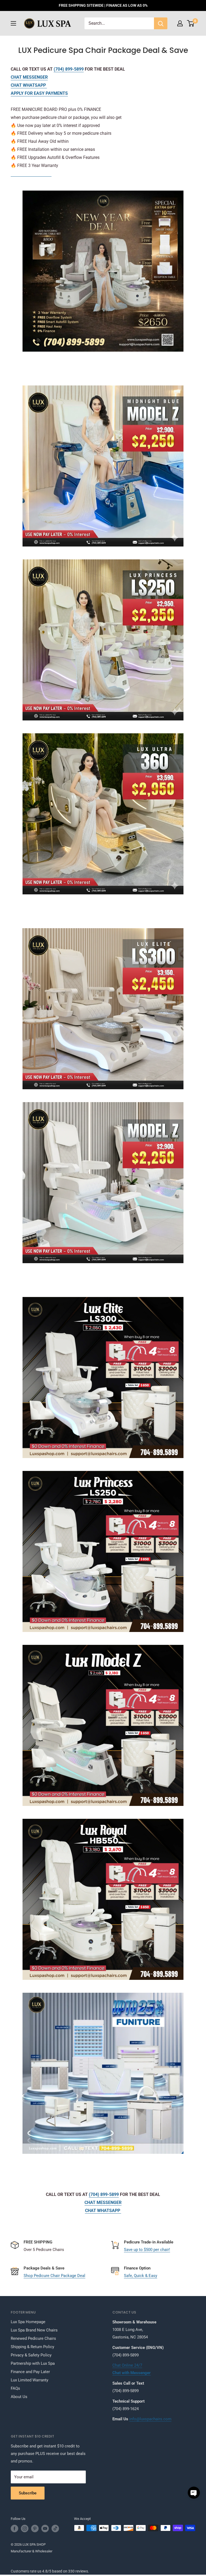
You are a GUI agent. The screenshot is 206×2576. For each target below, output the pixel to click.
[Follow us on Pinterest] (35, 2528)
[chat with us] (103, 466)
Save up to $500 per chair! (147, 2250)
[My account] (180, 23)
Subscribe (28, 2493)
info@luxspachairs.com (150, 2419)
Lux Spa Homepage (28, 2322)
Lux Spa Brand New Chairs (34, 2330)
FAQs (15, 2388)
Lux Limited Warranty (30, 2380)
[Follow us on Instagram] (25, 2528)
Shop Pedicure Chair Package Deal (54, 2276)
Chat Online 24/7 (127, 2365)
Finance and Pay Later (30, 2372)
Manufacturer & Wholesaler (32, 2551)
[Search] (161, 23)
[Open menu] (13, 23)
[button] (194, 2493)
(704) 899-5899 (69, 69)
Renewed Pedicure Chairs (33, 2338)
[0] (191, 23)
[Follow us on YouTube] (45, 2528)
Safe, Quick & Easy (141, 2276)
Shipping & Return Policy (32, 2347)
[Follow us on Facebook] (14, 2528)
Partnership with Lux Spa (33, 2363)
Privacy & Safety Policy (31, 2355)
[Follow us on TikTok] (55, 2528)
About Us (19, 2397)
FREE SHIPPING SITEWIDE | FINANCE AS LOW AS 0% (103, 5)
